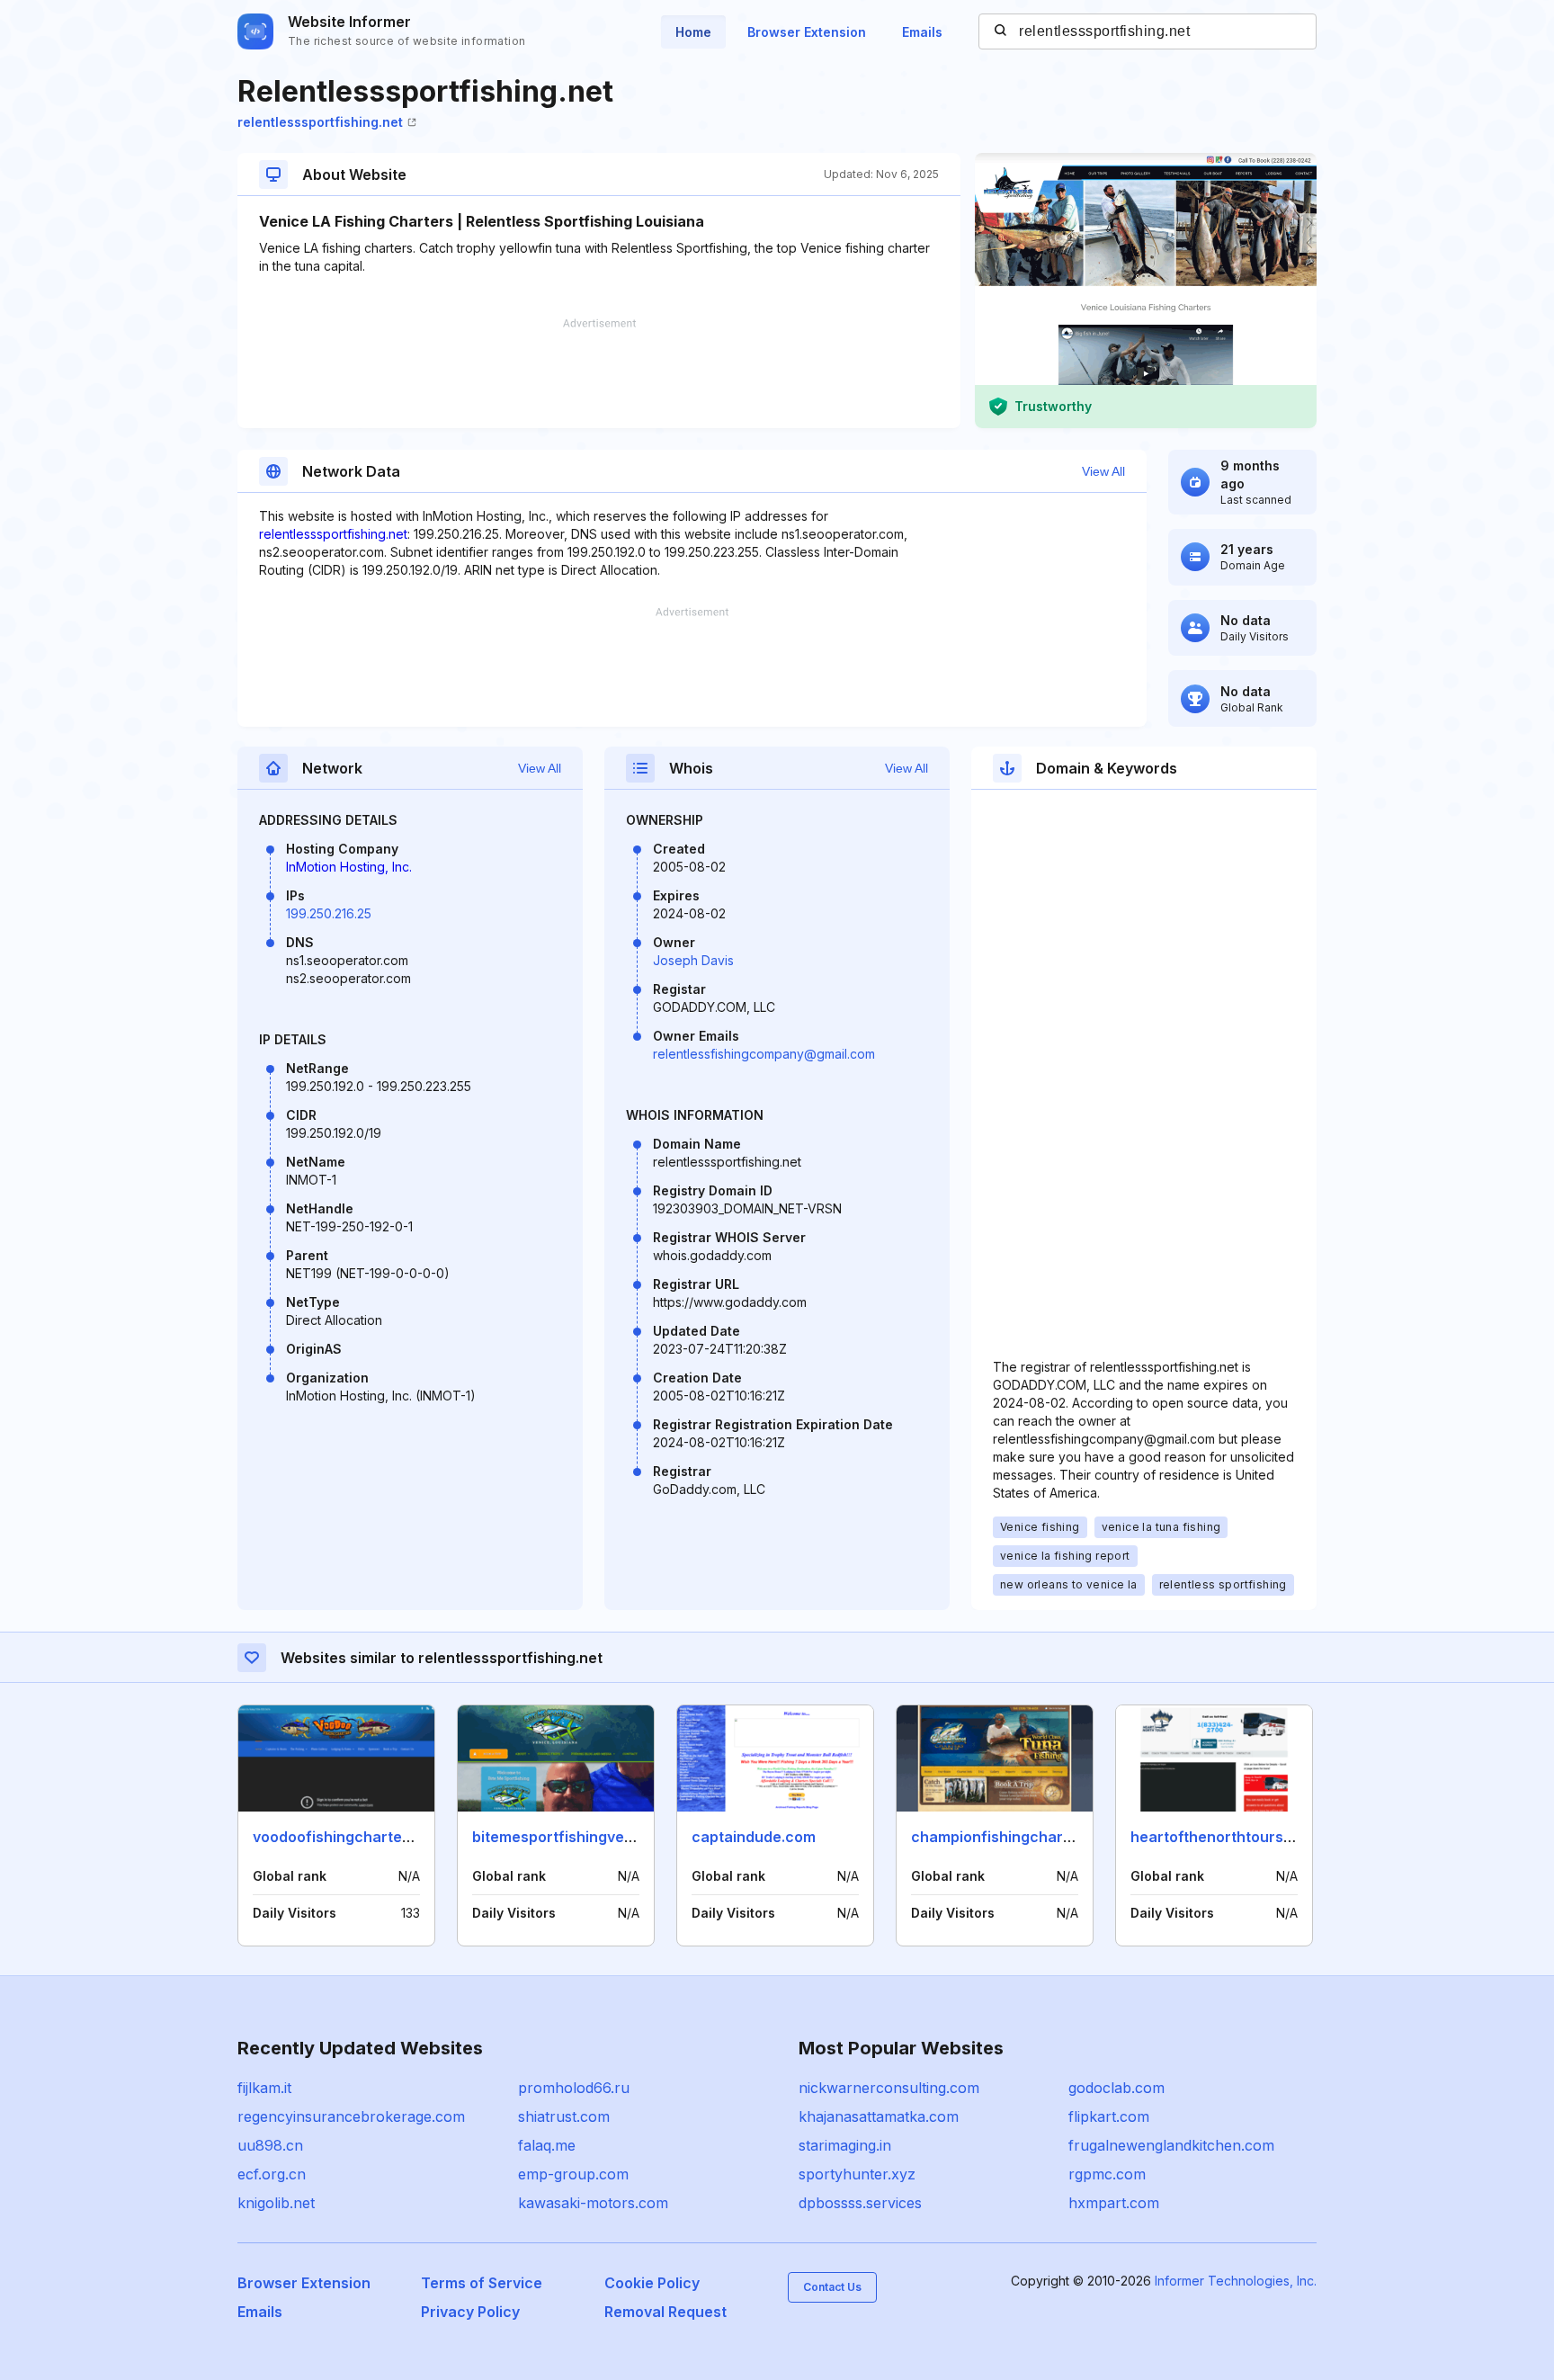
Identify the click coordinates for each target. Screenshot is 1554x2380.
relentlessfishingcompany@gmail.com (764, 1054)
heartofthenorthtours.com (1224, 1837)
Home (693, 32)
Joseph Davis (693, 960)
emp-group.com (573, 2174)
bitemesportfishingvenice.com (581, 1837)
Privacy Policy (470, 2312)
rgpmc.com (1107, 2174)
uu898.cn (270, 2145)
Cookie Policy (652, 2283)
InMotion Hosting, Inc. (349, 867)
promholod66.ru (574, 2088)
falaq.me (547, 2145)
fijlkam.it (264, 2088)
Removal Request (665, 2312)
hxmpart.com (1114, 2203)
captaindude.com (754, 1837)
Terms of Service (482, 2283)
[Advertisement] (599, 373)
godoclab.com (1116, 2088)
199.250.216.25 (329, 913)
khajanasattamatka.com (879, 2116)
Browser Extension (807, 32)
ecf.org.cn (272, 2174)
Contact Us (832, 2287)
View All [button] (1103, 471)
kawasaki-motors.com (593, 2203)
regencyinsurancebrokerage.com (351, 2116)
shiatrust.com (564, 2116)
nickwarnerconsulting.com (889, 2088)
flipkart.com (1109, 2116)
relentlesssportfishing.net (320, 122)
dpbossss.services (860, 2203)
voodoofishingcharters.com (352, 1837)
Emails (922, 32)
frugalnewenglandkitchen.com (1171, 2145)
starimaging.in (845, 2145)
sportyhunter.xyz (857, 2174)
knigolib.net (276, 2203)
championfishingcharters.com (1018, 1837)
